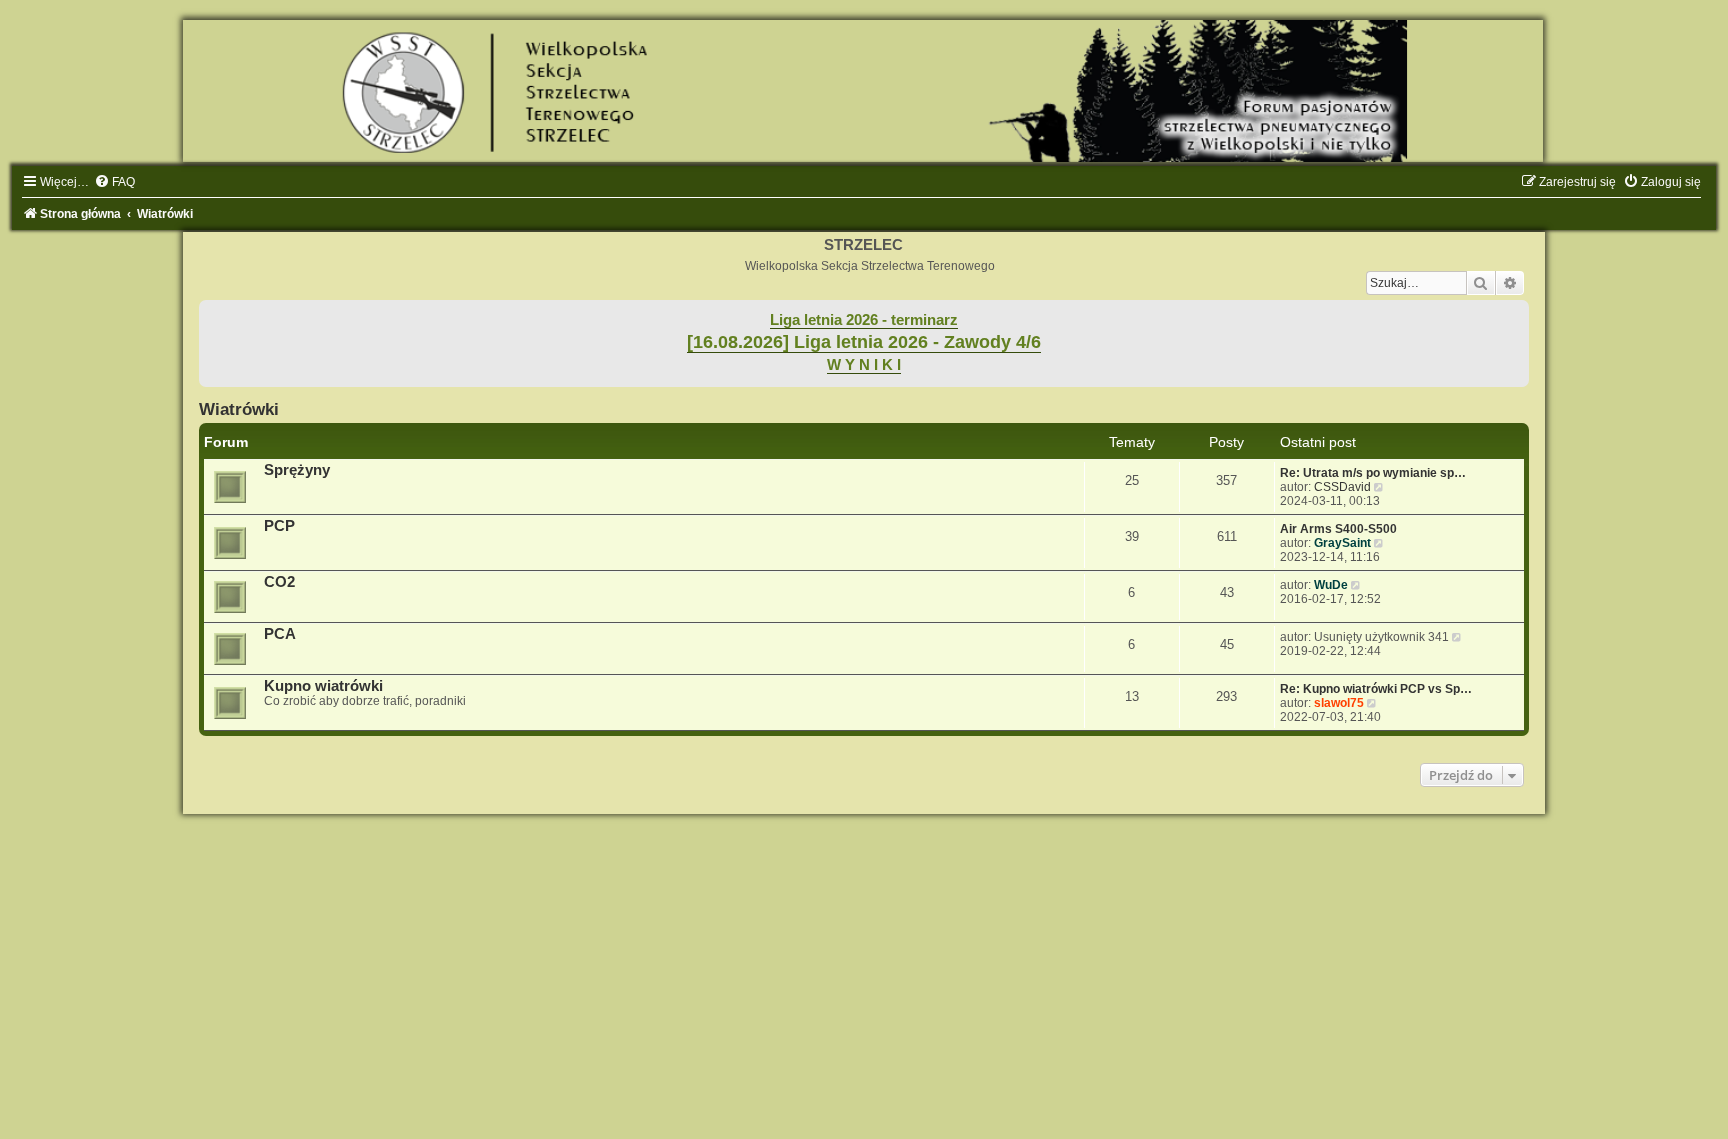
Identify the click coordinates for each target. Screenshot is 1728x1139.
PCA (280, 634)
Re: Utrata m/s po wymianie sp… (1373, 473)
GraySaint (1342, 543)
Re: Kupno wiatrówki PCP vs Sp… (1376, 689)
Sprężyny (297, 470)
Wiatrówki (239, 409)
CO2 (279, 582)
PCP (279, 526)
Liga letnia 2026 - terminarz (864, 320)
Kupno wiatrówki (323, 686)
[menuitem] (114, 182)
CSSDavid (1342, 487)
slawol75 (1339, 703)
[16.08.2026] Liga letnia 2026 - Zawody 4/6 (864, 342)
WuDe (1331, 585)
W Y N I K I (864, 365)
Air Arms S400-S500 (1338, 529)
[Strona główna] (864, 91)
